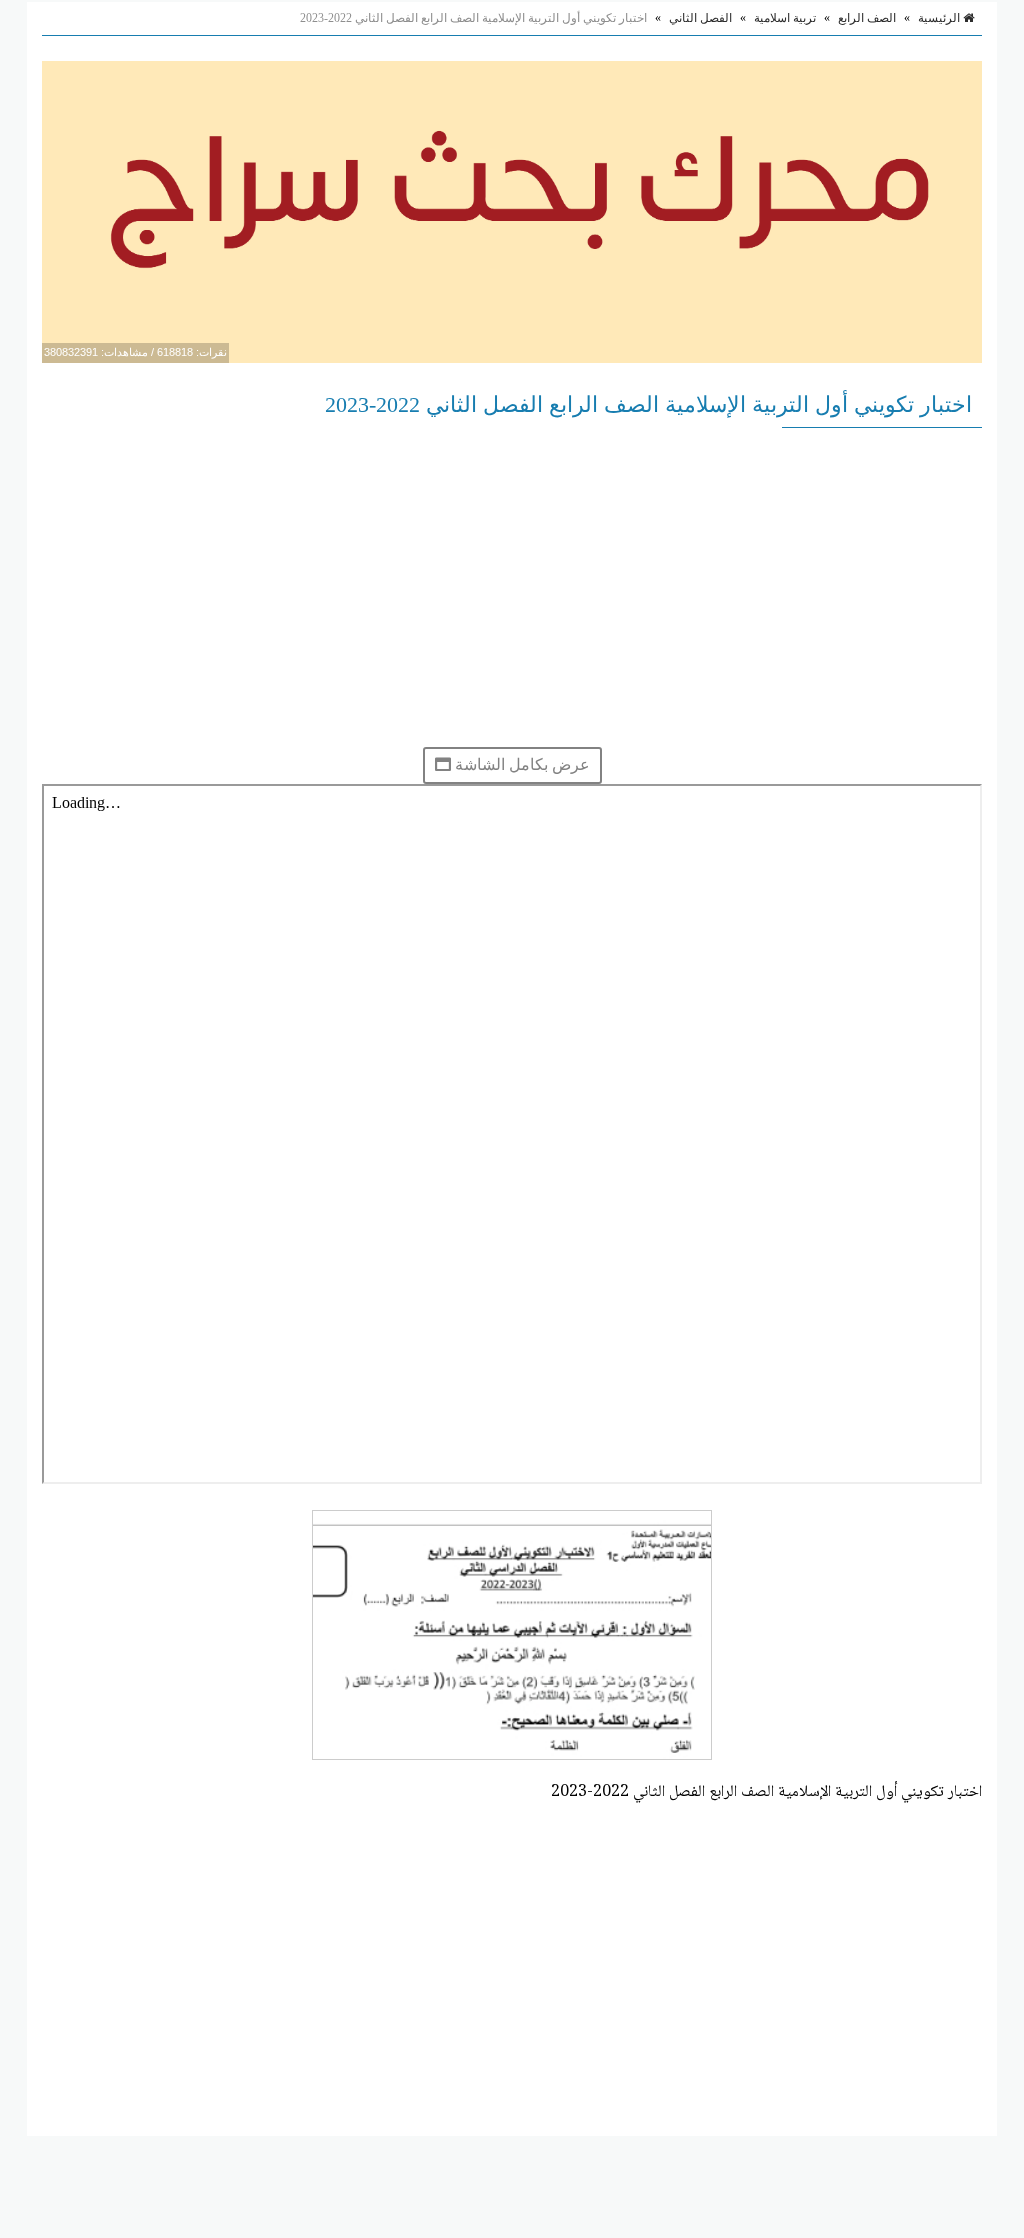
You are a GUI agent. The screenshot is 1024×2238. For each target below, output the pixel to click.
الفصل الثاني (700, 18)
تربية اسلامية (785, 18)
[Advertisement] (512, 587)
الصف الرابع (867, 18)
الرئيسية (940, 18)
